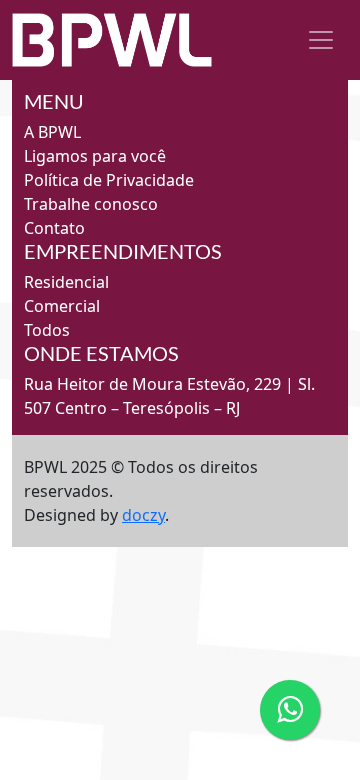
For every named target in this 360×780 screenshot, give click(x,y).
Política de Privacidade (109, 180)
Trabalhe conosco (91, 204)
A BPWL (52, 132)
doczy (143, 515)
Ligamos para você (95, 156)
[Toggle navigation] (321, 40)
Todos (47, 330)
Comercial (62, 306)
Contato (54, 228)
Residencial (66, 282)
